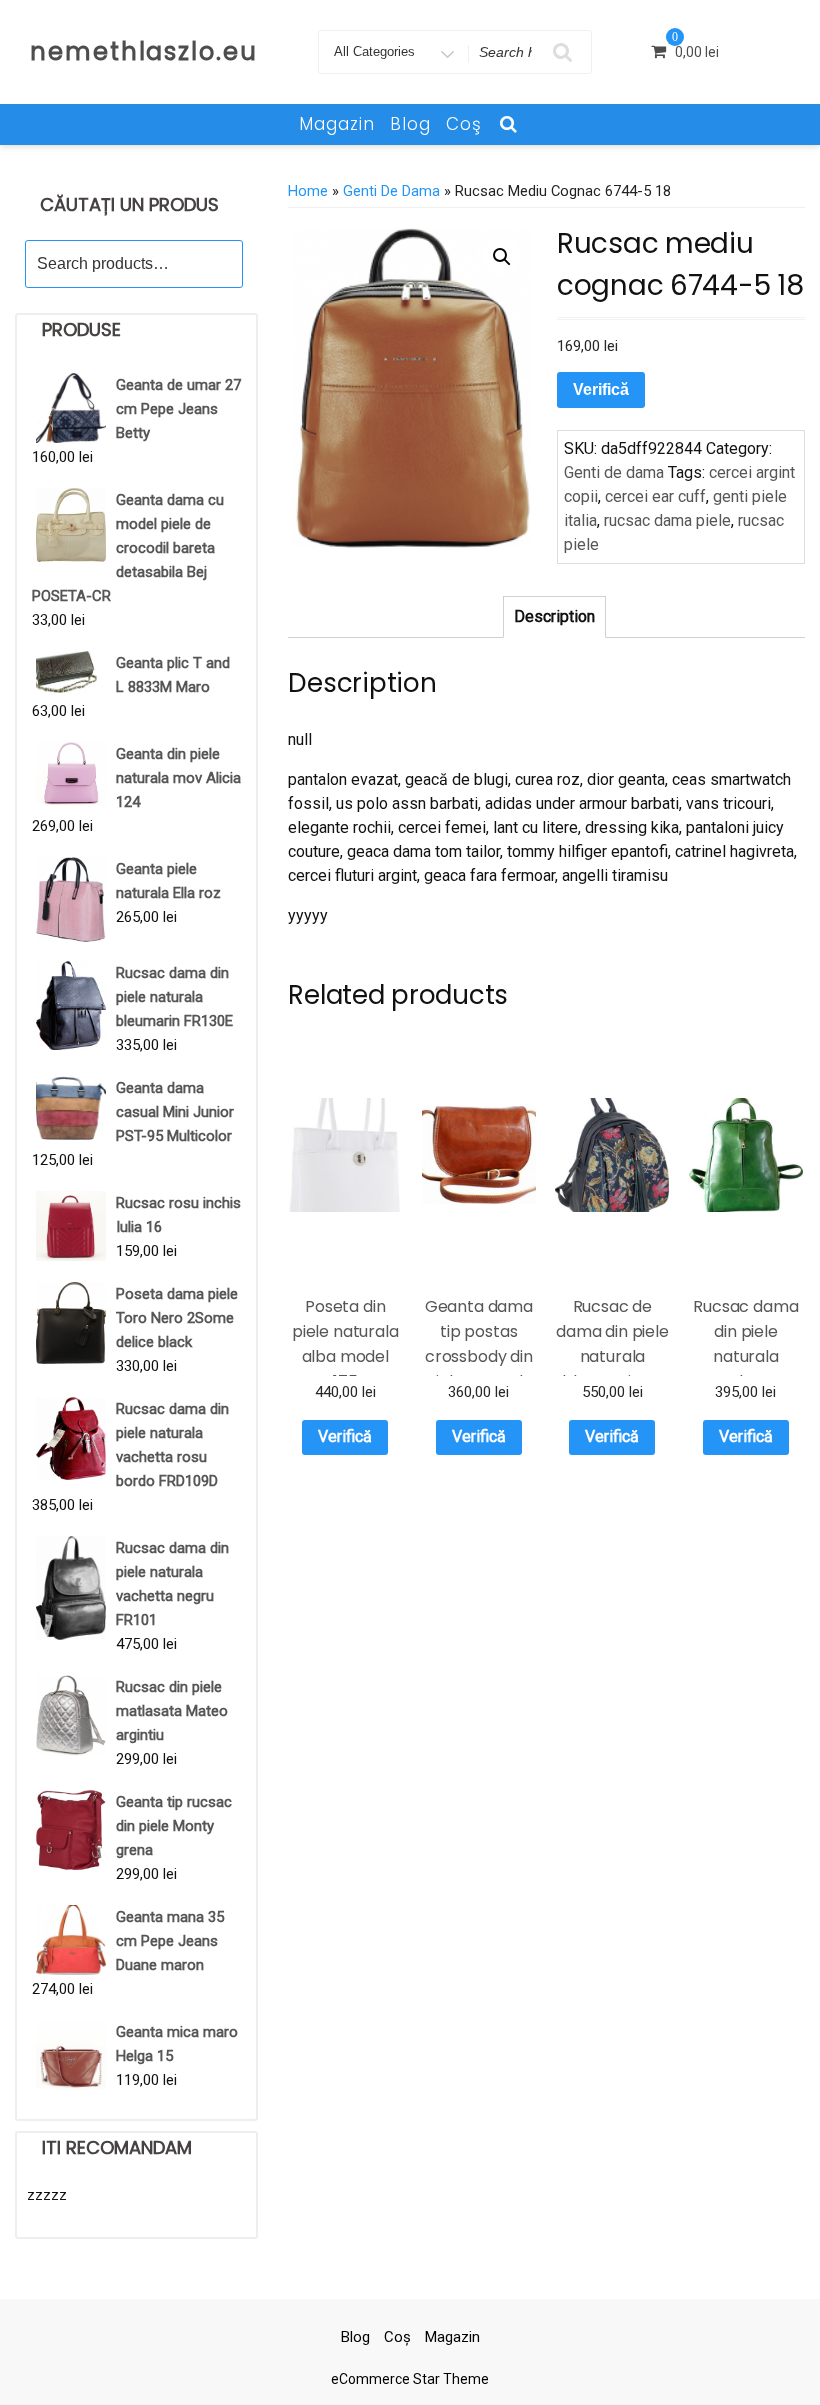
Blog (410, 124)
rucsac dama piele (667, 520)
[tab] (554, 617)
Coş (464, 124)
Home (308, 191)
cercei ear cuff (655, 496)
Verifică (601, 389)
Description (554, 616)
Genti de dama (391, 191)
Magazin (337, 124)
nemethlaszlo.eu (144, 51)
